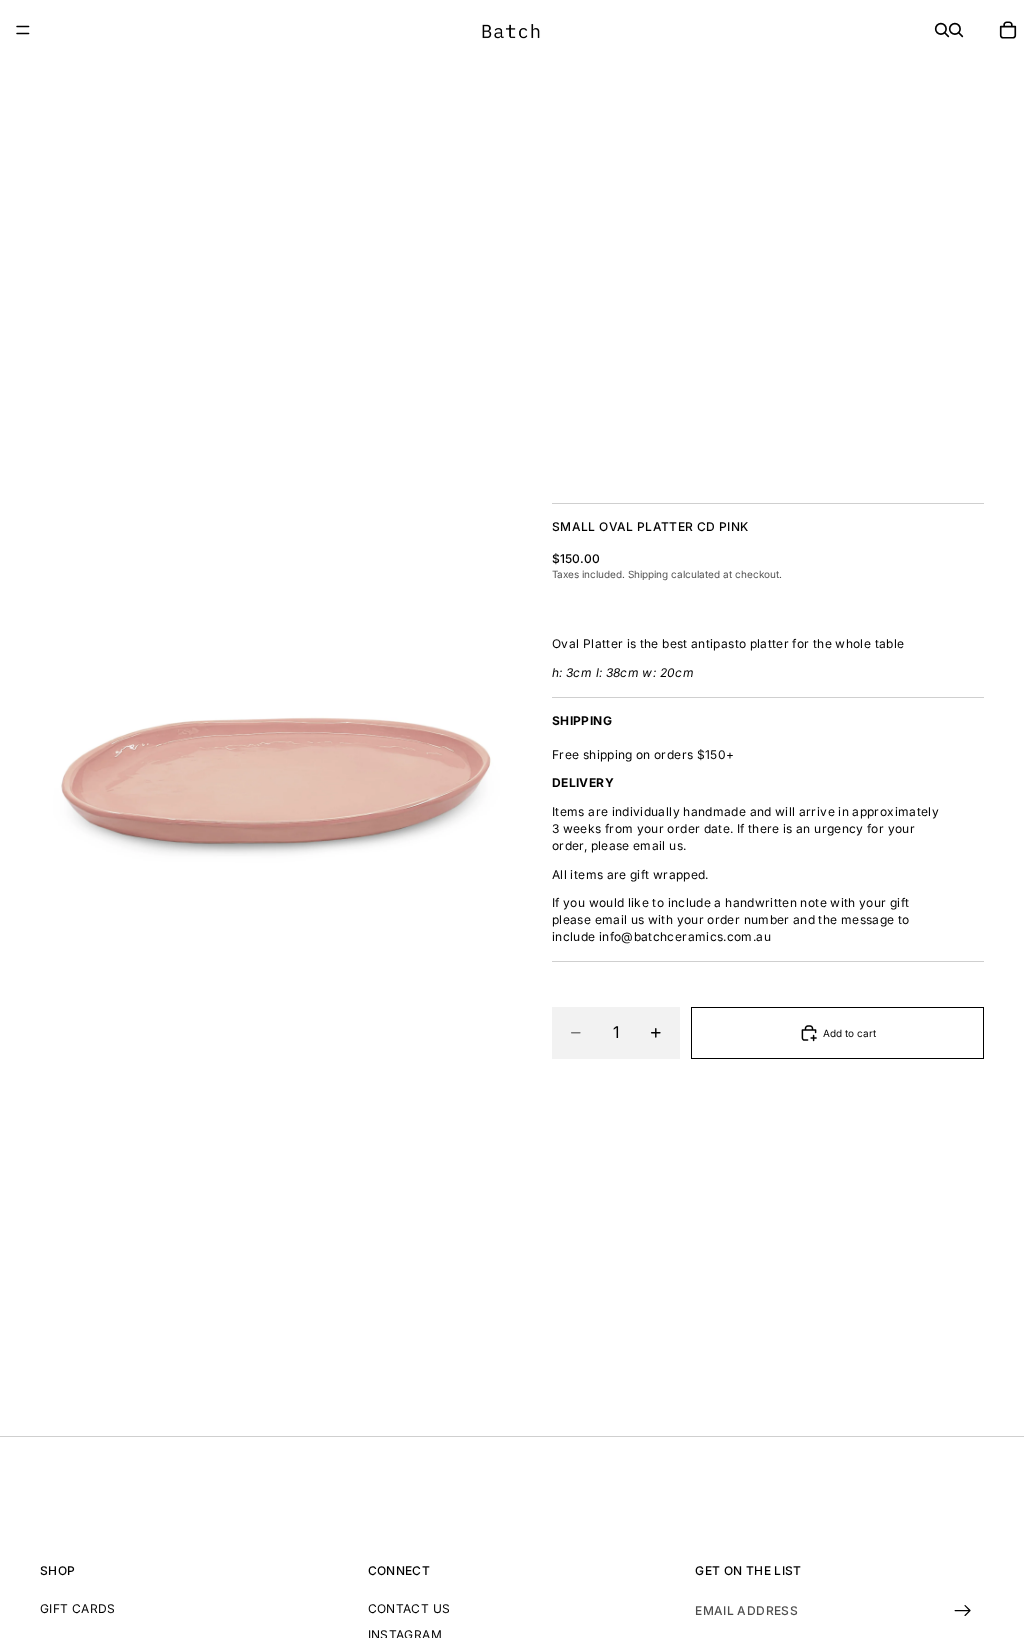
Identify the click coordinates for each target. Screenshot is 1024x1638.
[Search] (942, 30)
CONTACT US (409, 1608)
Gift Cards (78, 1608)
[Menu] (23, 30)
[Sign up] (963, 1611)
